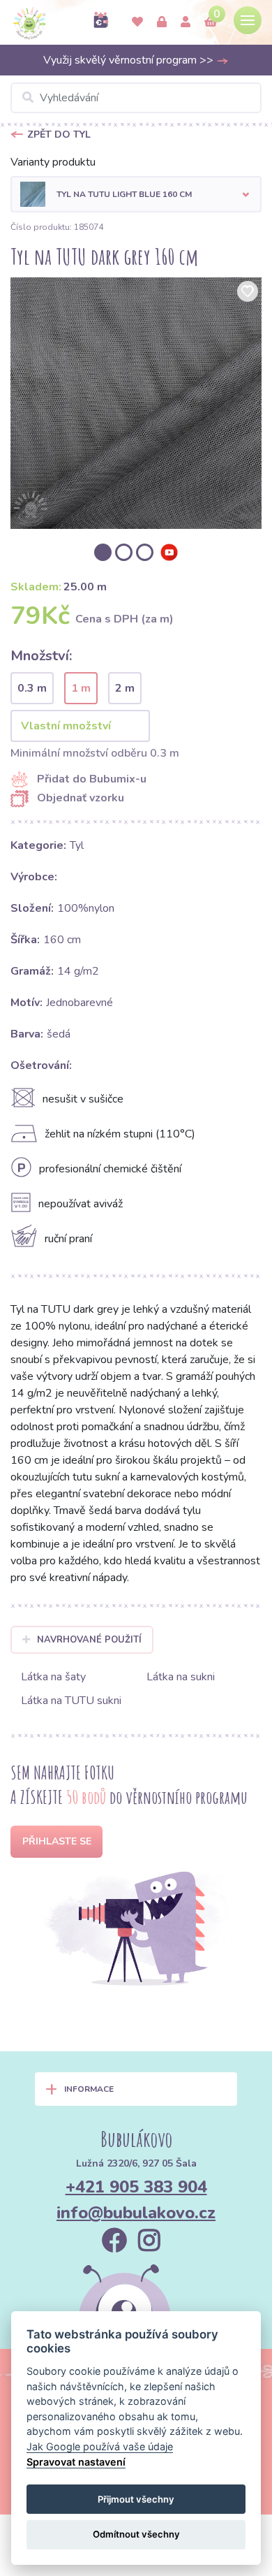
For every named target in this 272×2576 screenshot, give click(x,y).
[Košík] (211, 22)
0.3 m (32, 688)
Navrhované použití (89, 1640)
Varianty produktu (53, 162)
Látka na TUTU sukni (71, 1701)
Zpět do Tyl (59, 134)
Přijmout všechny (136, 2499)
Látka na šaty (53, 1677)
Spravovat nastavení (76, 2462)
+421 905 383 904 (136, 2187)
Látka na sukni (181, 1677)
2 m (125, 688)
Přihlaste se (57, 1841)
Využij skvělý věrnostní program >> (130, 60)
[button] (136, 194)
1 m (81, 688)
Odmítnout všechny (136, 2534)
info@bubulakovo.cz (136, 2213)
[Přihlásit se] (162, 22)
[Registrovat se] (186, 22)
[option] (136, 403)
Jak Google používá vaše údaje (100, 2446)
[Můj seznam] (137, 22)
